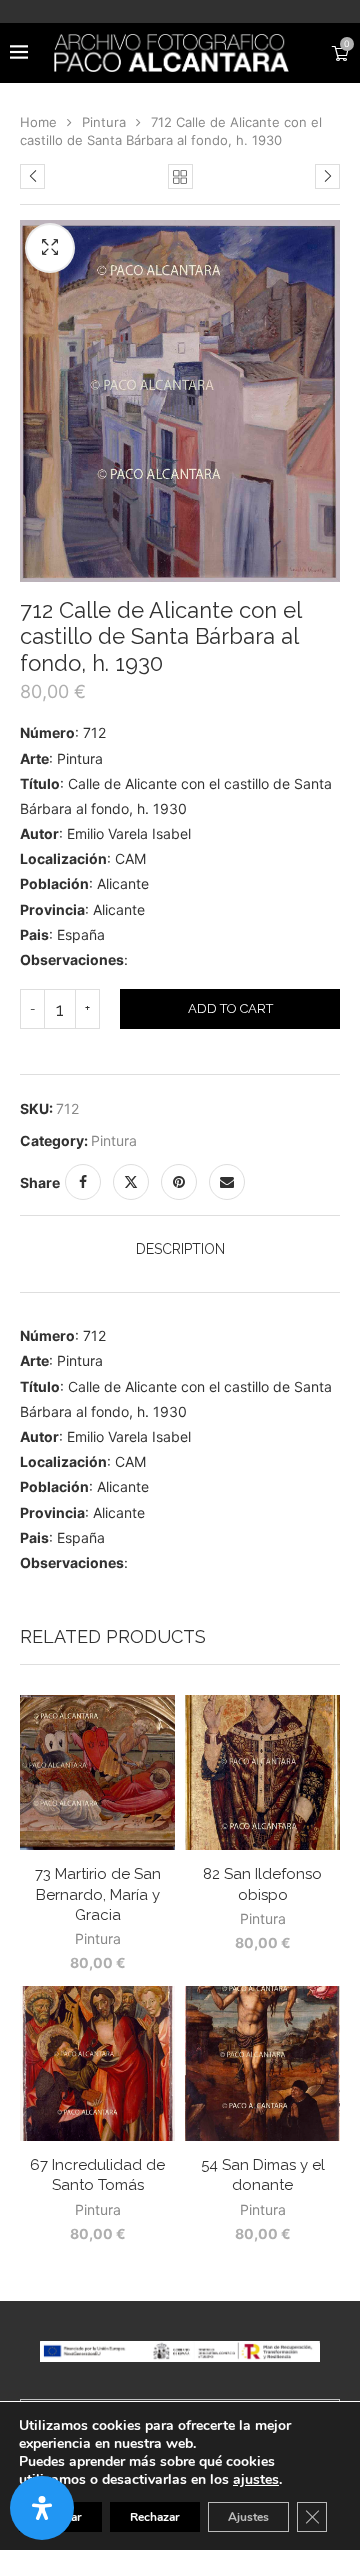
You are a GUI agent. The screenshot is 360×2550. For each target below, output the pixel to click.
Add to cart (230, 1008)
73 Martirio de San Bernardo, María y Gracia (98, 1894)
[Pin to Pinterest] (179, 1182)
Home (38, 122)
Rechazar (155, 2517)
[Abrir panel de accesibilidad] (42, 2508)
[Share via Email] (227, 1182)
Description (180, 1249)
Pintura (104, 122)
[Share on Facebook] (83, 1182)
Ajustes (248, 2517)
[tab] (180, 1249)
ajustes (256, 2480)
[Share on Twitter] (131, 1182)
